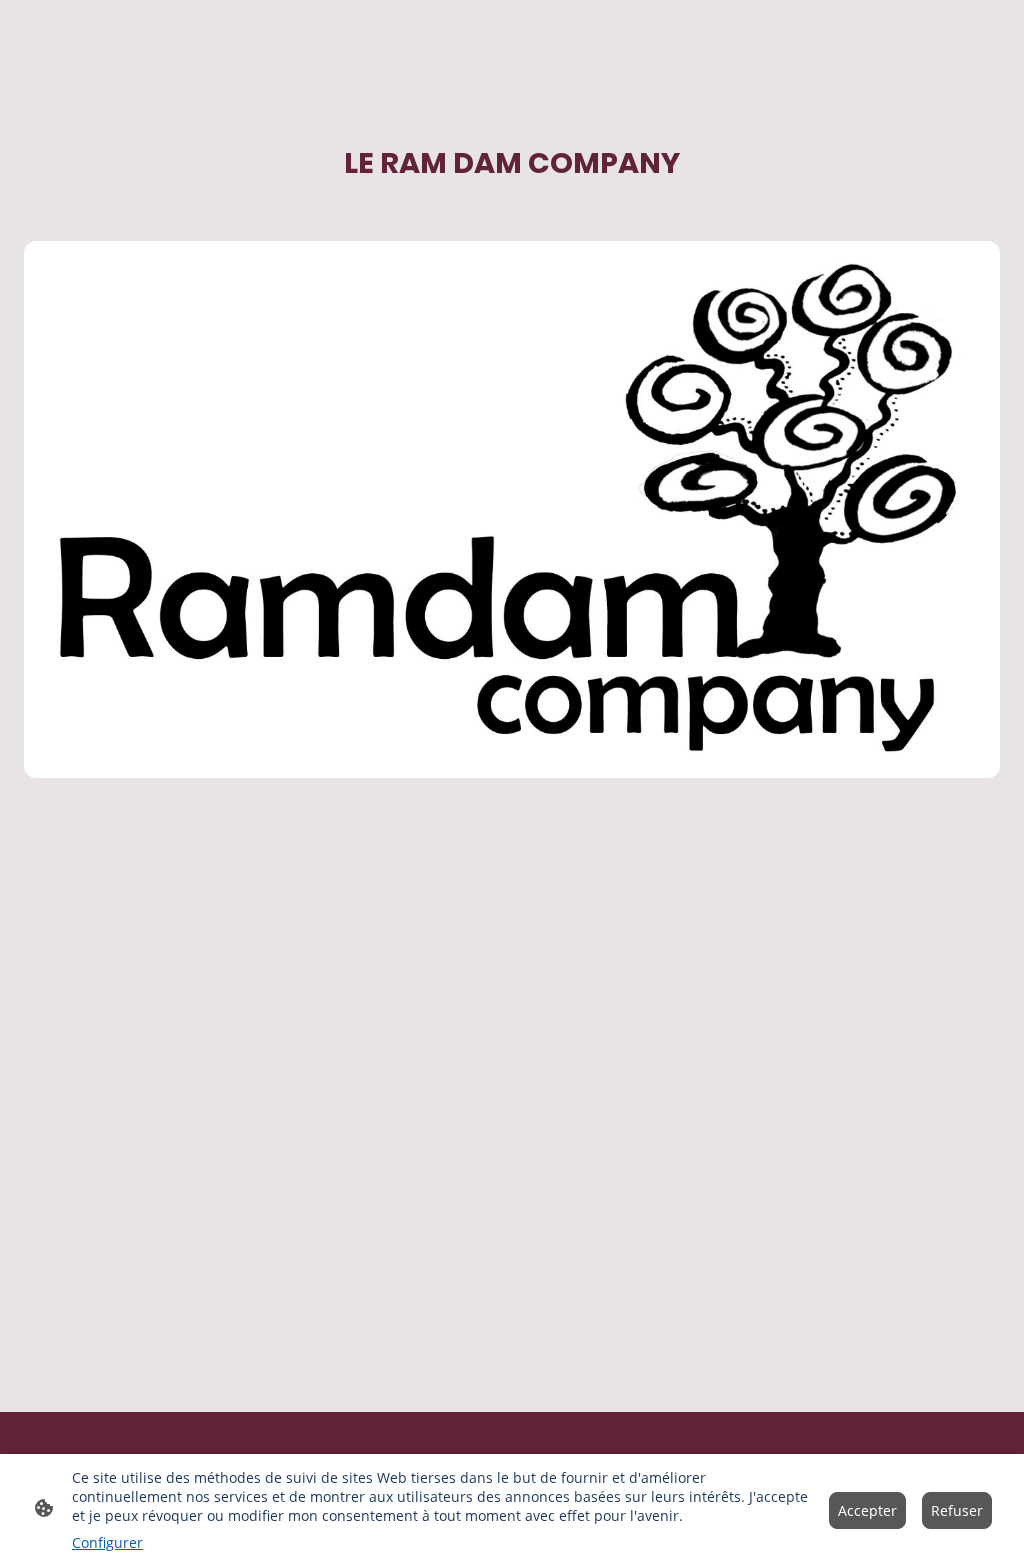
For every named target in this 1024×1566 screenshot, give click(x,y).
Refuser (957, 1510)
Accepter (867, 1510)
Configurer (107, 1542)
